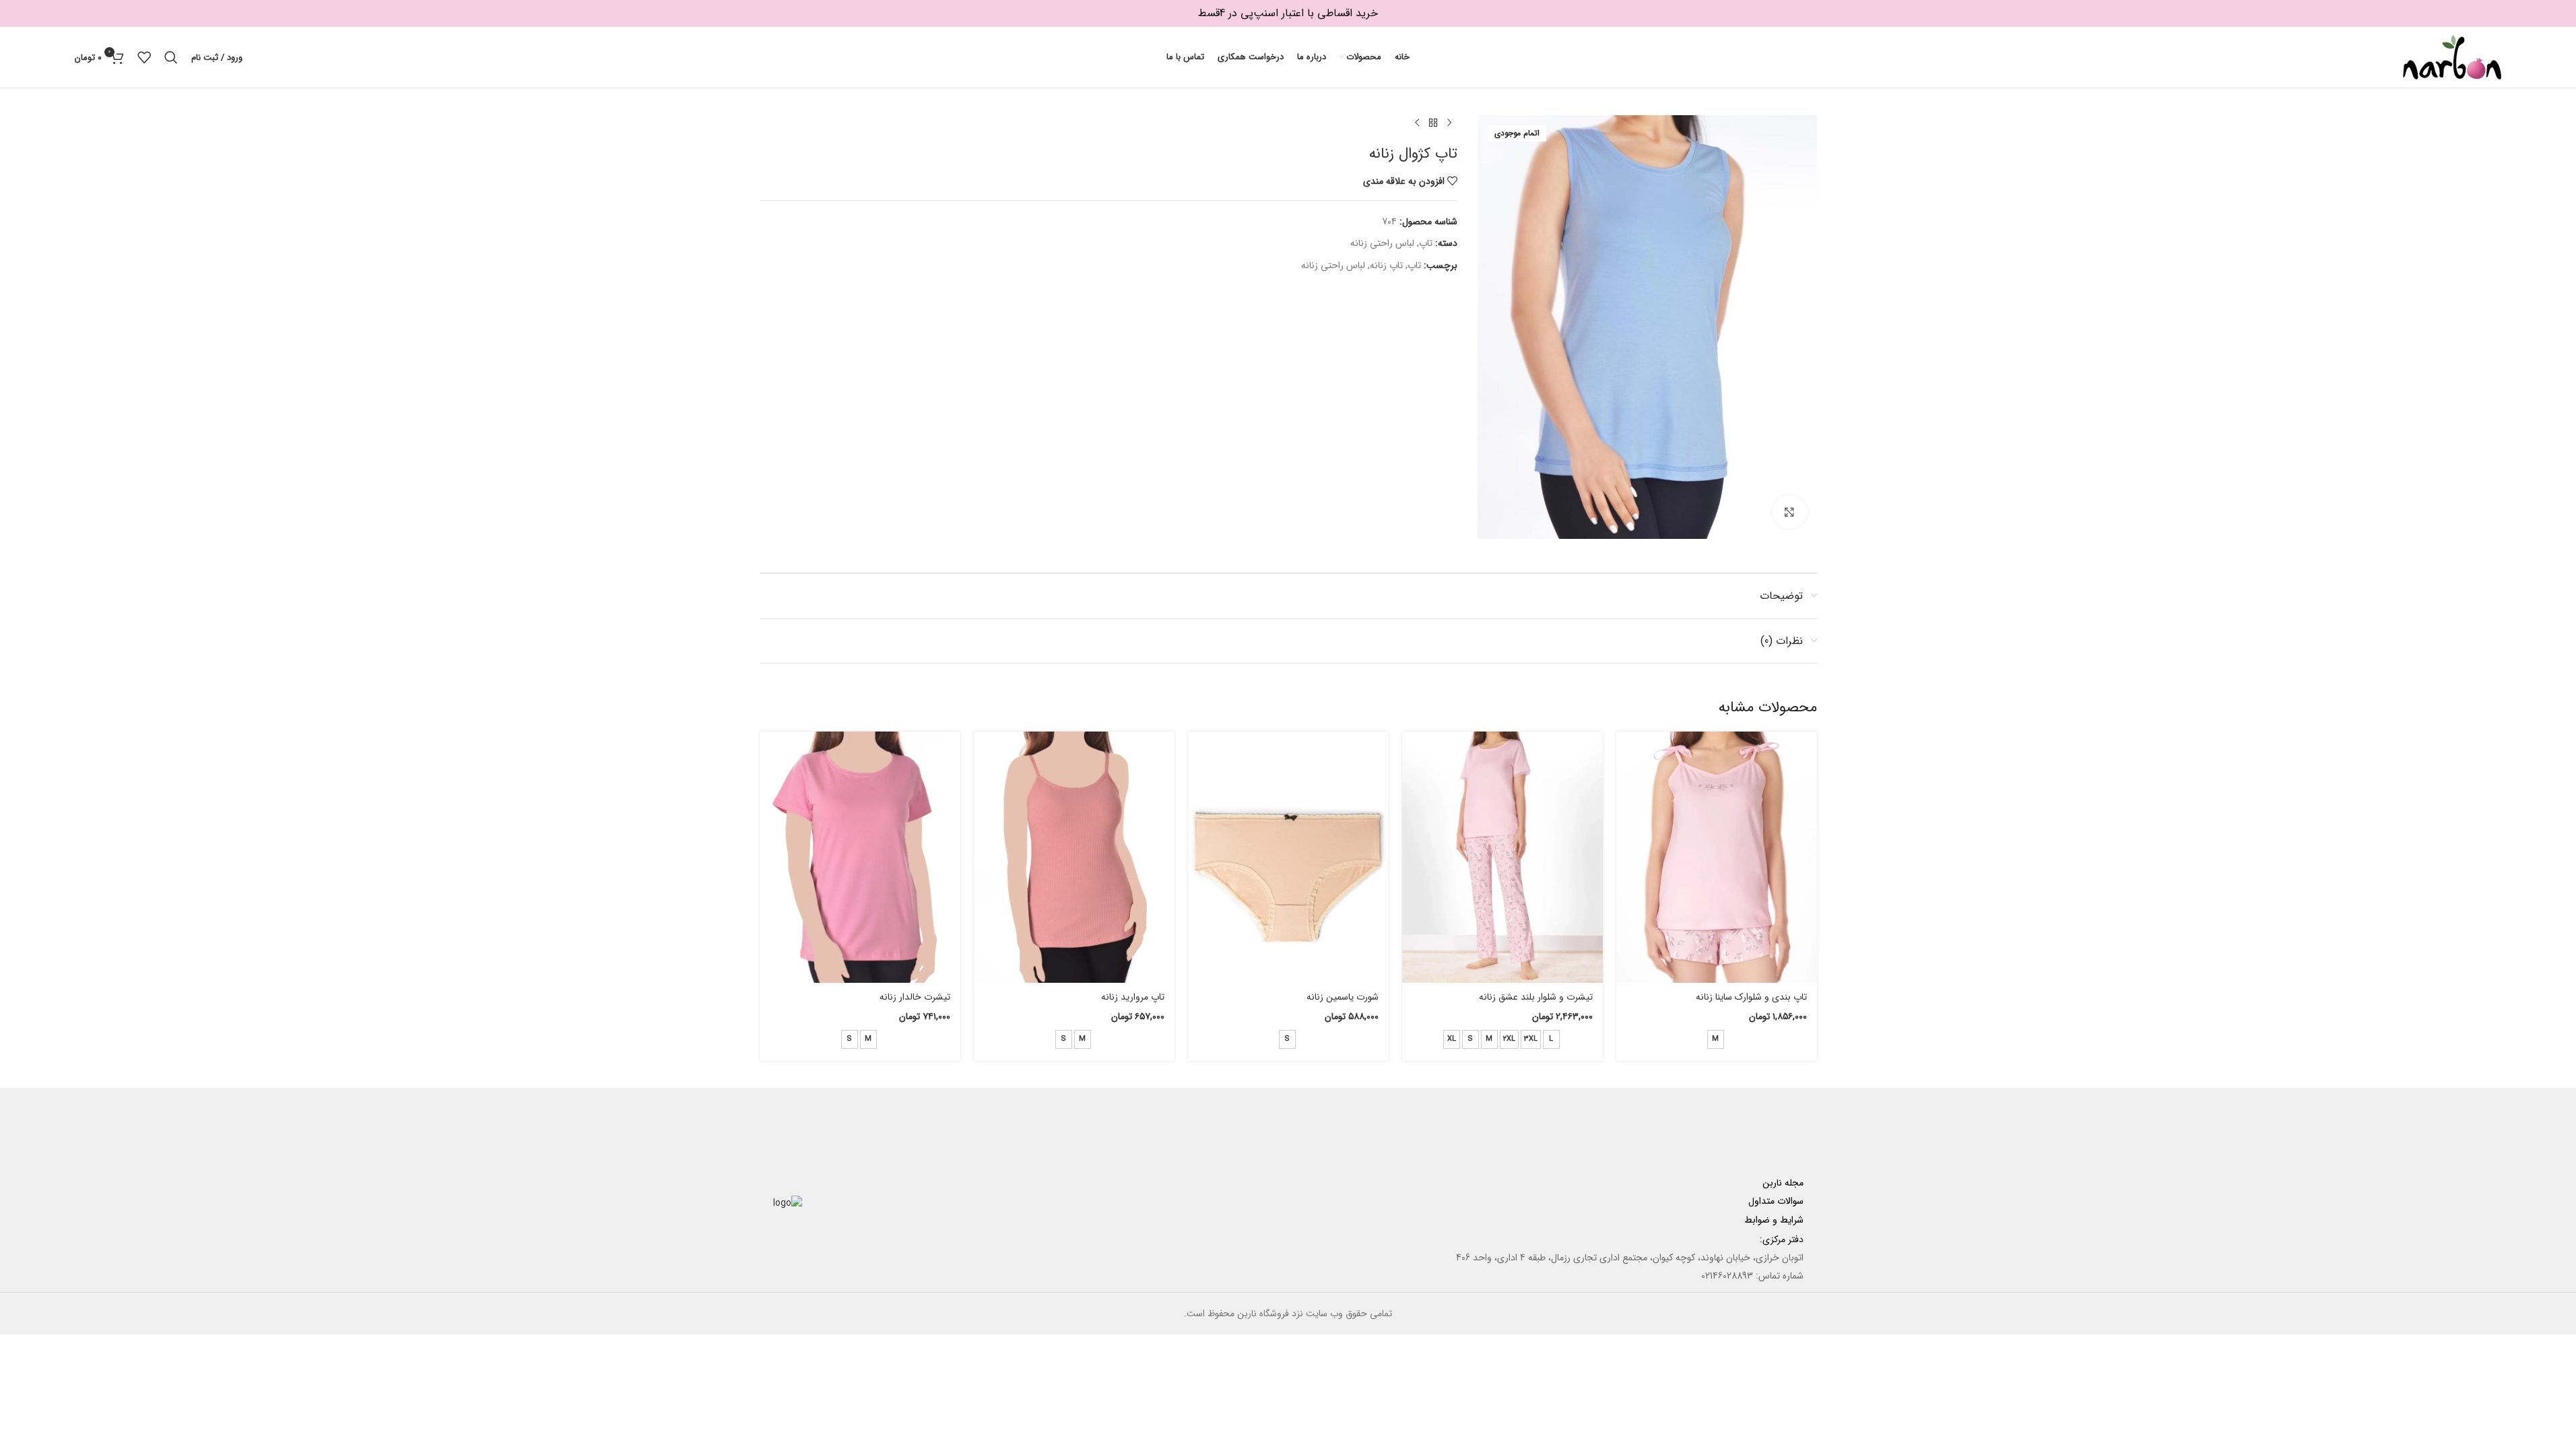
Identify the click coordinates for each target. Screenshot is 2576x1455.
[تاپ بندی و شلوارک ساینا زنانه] (1717, 857)
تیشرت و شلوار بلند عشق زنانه (1536, 997)
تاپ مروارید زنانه (1133, 997)
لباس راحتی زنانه (1382, 243)
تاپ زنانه (1386, 265)
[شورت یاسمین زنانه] (1288, 857)
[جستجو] (171, 57)
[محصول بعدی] (1417, 123)
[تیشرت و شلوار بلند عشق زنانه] (1502, 857)
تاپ (1426, 243)
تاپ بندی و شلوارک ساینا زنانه (1751, 997)
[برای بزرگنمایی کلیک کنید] (1789, 512)
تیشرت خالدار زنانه (915, 997)
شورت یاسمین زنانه (1343, 997)
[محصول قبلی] (1449, 123)
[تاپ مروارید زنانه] (1074, 857)
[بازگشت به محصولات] (1433, 123)
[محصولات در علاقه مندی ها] (144, 57)
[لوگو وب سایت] (2452, 57)
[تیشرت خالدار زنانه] (860, 857)
